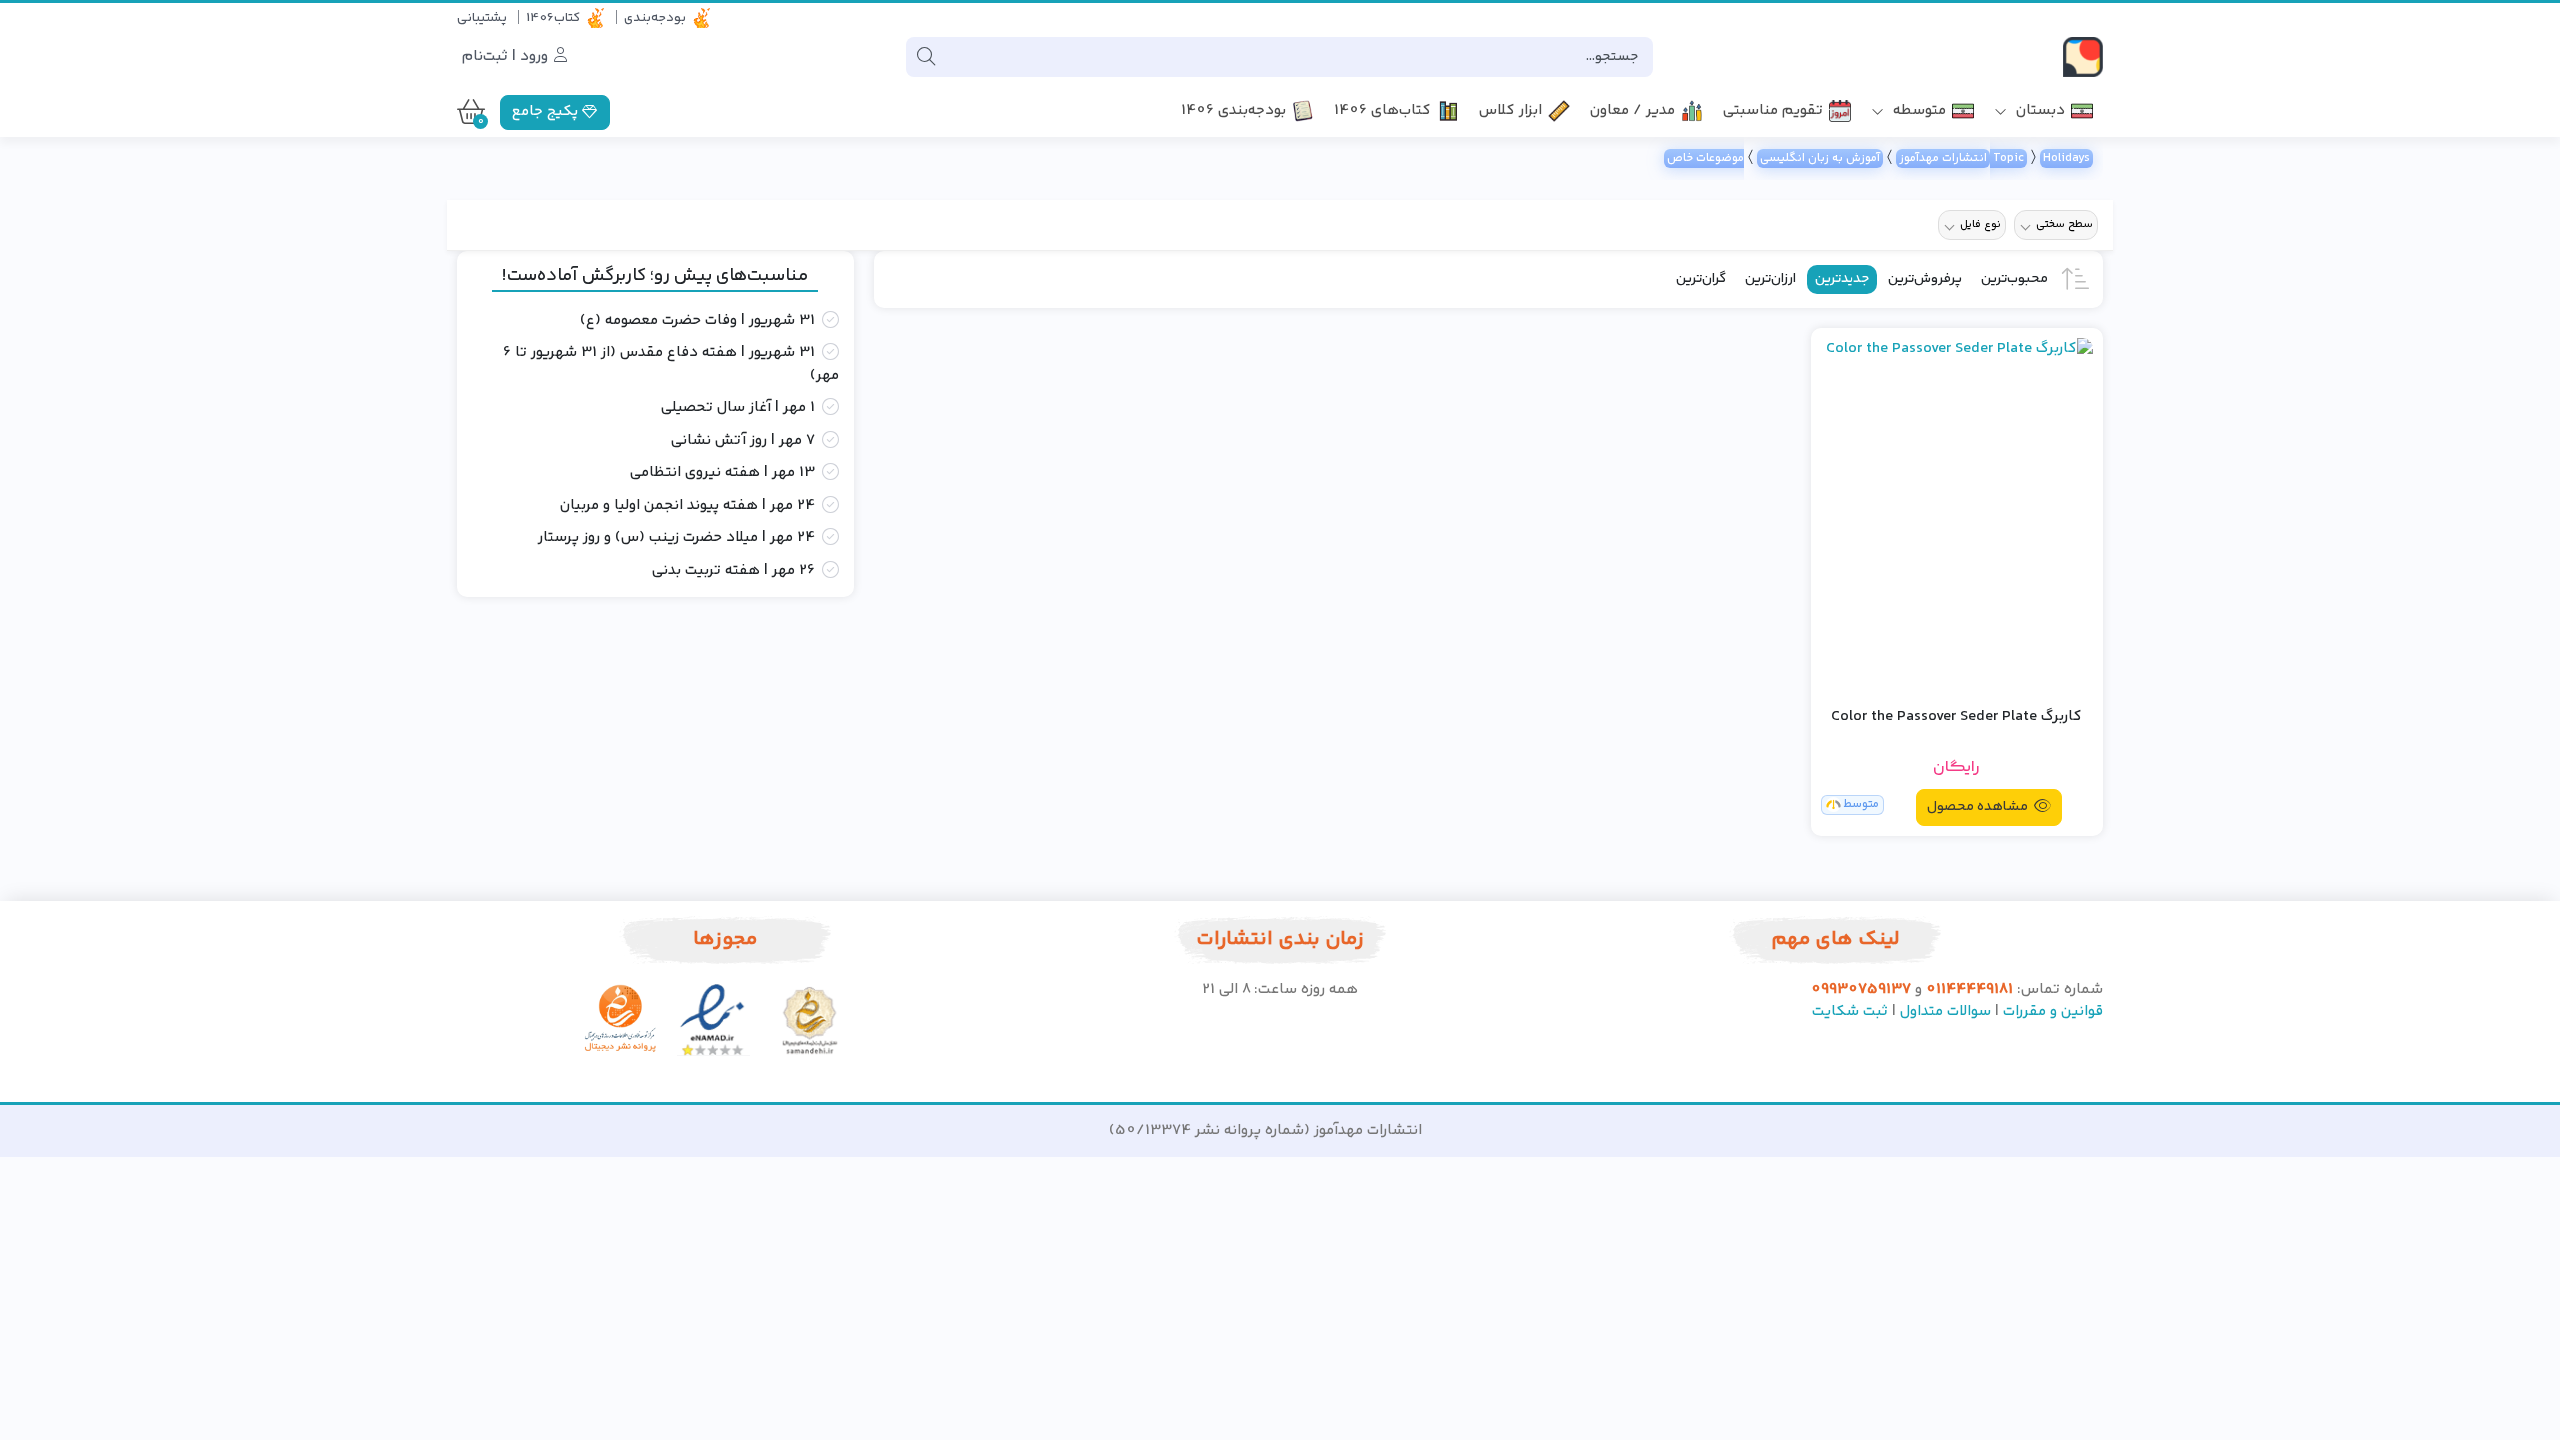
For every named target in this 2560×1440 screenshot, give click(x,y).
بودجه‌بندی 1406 (1233, 111)
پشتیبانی (482, 18)
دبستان (2038, 111)
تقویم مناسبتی (1773, 111)
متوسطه (1917, 111)
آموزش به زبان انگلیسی (1820, 158)
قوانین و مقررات (2053, 1011)
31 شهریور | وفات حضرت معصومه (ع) (697, 321)
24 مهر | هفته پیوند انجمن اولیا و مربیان (687, 506)
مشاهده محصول (1979, 807)
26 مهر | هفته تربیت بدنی (733, 571)
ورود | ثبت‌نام (507, 56)
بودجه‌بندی (655, 18)
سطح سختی (2064, 224)
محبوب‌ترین (2014, 279)
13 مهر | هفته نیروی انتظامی (722, 473)
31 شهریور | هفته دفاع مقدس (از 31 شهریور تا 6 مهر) (671, 364)
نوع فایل (1980, 224)
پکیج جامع (547, 111)
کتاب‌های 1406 (1382, 111)
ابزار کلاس (1510, 111)
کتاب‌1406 (553, 18)
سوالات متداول (1945, 1011)
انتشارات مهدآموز (1943, 158)
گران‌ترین (1701, 279)
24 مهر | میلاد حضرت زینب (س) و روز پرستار (676, 538)
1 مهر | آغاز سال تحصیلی (738, 408)
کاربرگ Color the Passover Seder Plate (1956, 717)
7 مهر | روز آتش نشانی (743, 441)
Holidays (2066, 158)
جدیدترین (1842, 279)
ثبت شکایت (1850, 1011)
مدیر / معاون (1632, 111)
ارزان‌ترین (1770, 279)
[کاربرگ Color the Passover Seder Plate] (1957, 514)
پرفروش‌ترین (1925, 279)
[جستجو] (926, 57)
